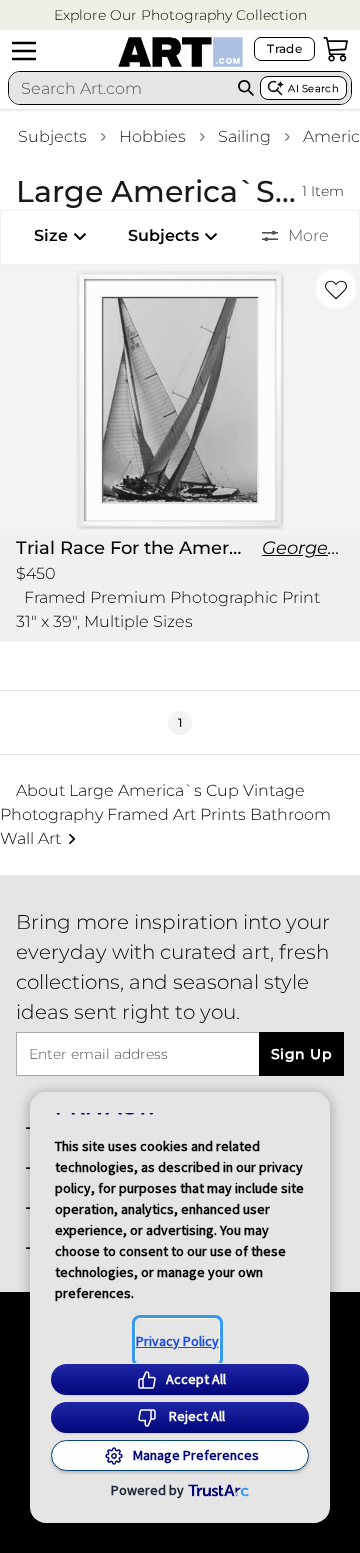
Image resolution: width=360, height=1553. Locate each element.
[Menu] (24, 51)
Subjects (52, 136)
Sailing (244, 136)
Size (51, 235)
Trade (284, 48)
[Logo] (180, 52)
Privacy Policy (177, 1341)
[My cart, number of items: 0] (336, 49)
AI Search (313, 88)
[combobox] (120, 88)
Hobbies (152, 136)
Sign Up (301, 1054)
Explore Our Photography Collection (180, 15)
